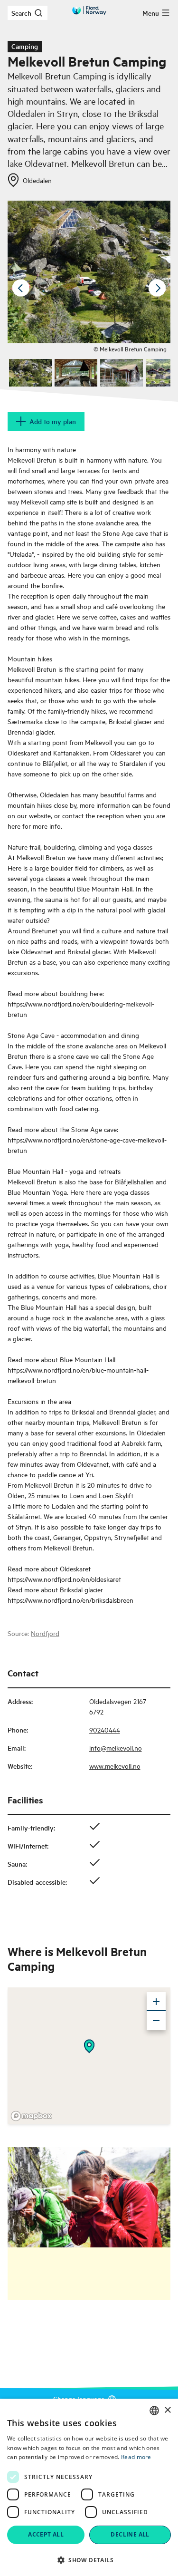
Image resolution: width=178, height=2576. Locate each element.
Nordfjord (45, 1633)
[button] (89, 2560)
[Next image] (157, 288)
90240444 (105, 1729)
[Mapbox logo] (31, 2116)
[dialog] (89, 2487)
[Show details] (89, 2046)
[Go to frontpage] (89, 10)
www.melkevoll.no (115, 1766)
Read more (136, 2457)
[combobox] (154, 2411)
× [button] (167, 2410)
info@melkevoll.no (116, 1748)
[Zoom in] (156, 2002)
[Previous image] (21, 288)
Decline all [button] (130, 2534)
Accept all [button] (46, 2534)
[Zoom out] (156, 2021)
